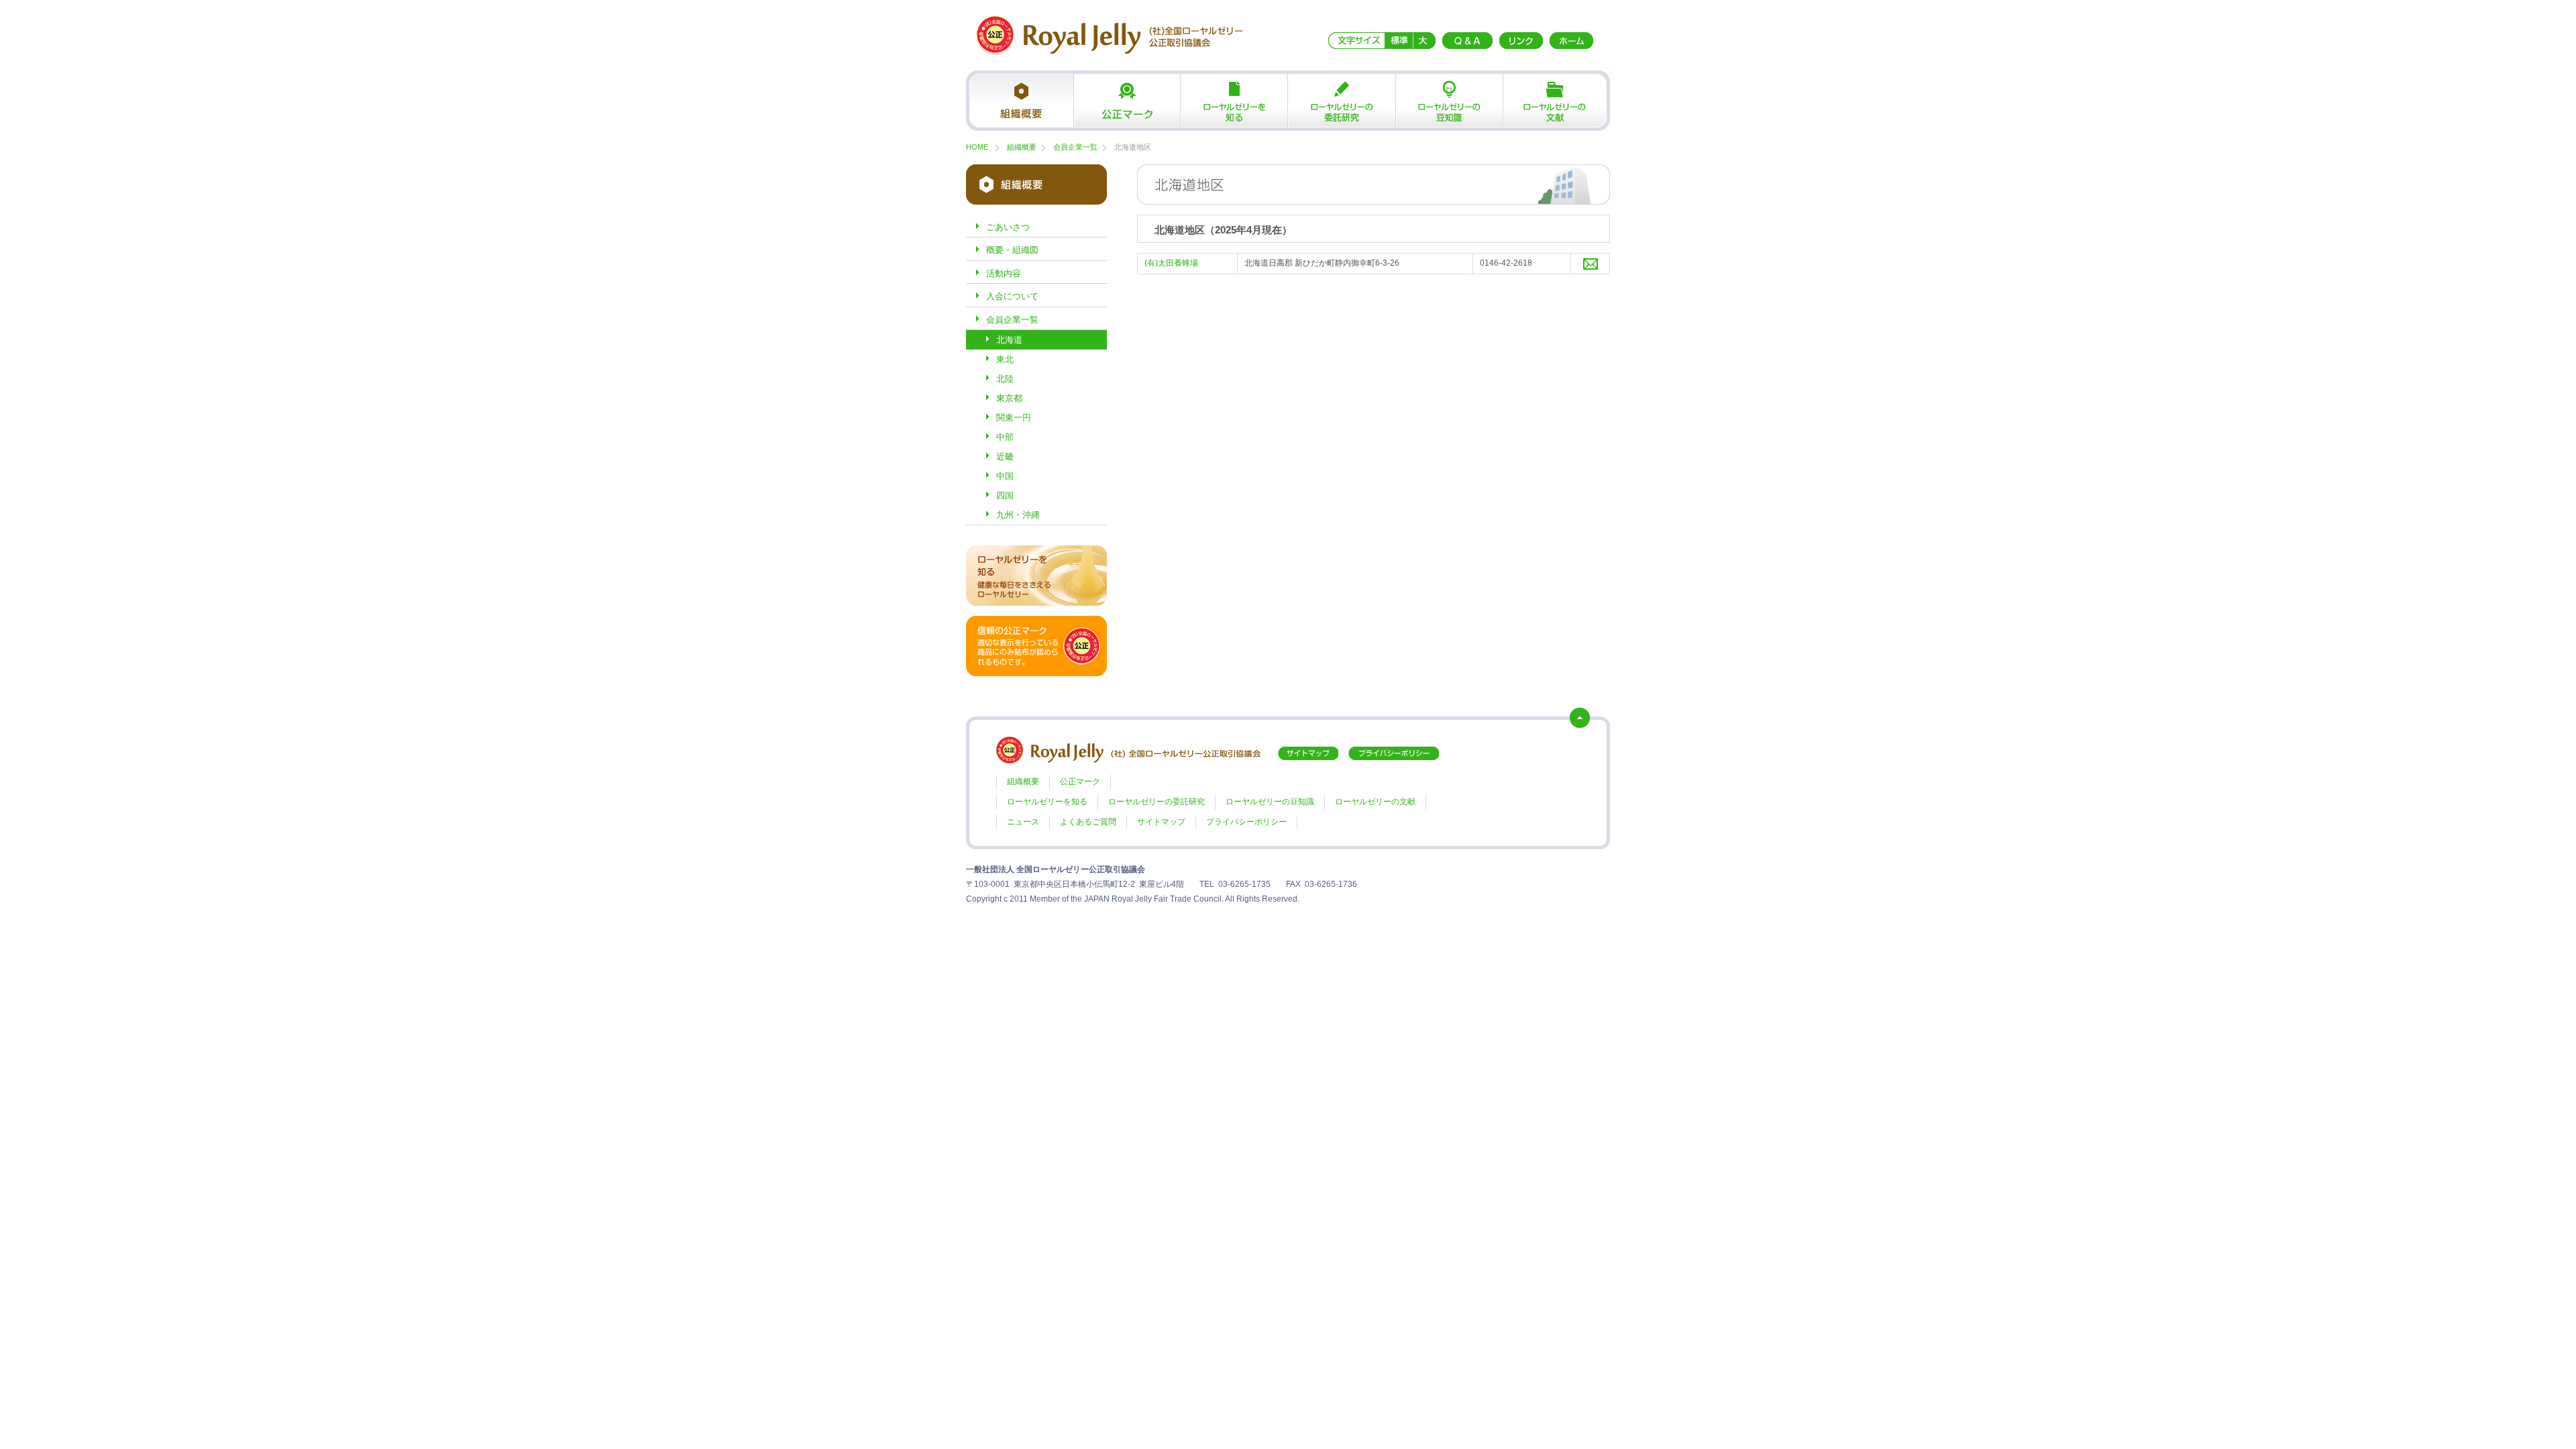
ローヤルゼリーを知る (1234, 101)
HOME (977, 147)
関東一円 (1014, 418)
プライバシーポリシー (1246, 822)
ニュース (1023, 822)
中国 (1005, 476)
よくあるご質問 (1088, 822)
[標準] (1399, 40)
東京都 (1009, 398)
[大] (1424, 40)
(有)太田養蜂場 (1171, 263)
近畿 (1005, 457)
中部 (1005, 437)
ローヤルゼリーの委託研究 (1342, 101)
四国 (1005, 495)
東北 (1005, 359)
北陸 (1005, 379)
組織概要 (1020, 101)
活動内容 (1004, 273)
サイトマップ (1161, 822)
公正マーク (1127, 101)
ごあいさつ (1008, 227)
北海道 (1009, 340)
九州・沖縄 (1018, 515)
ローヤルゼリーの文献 (1556, 101)
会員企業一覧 (1075, 147)
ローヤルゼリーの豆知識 (1449, 101)
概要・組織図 (1012, 250)
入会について (1012, 296)
